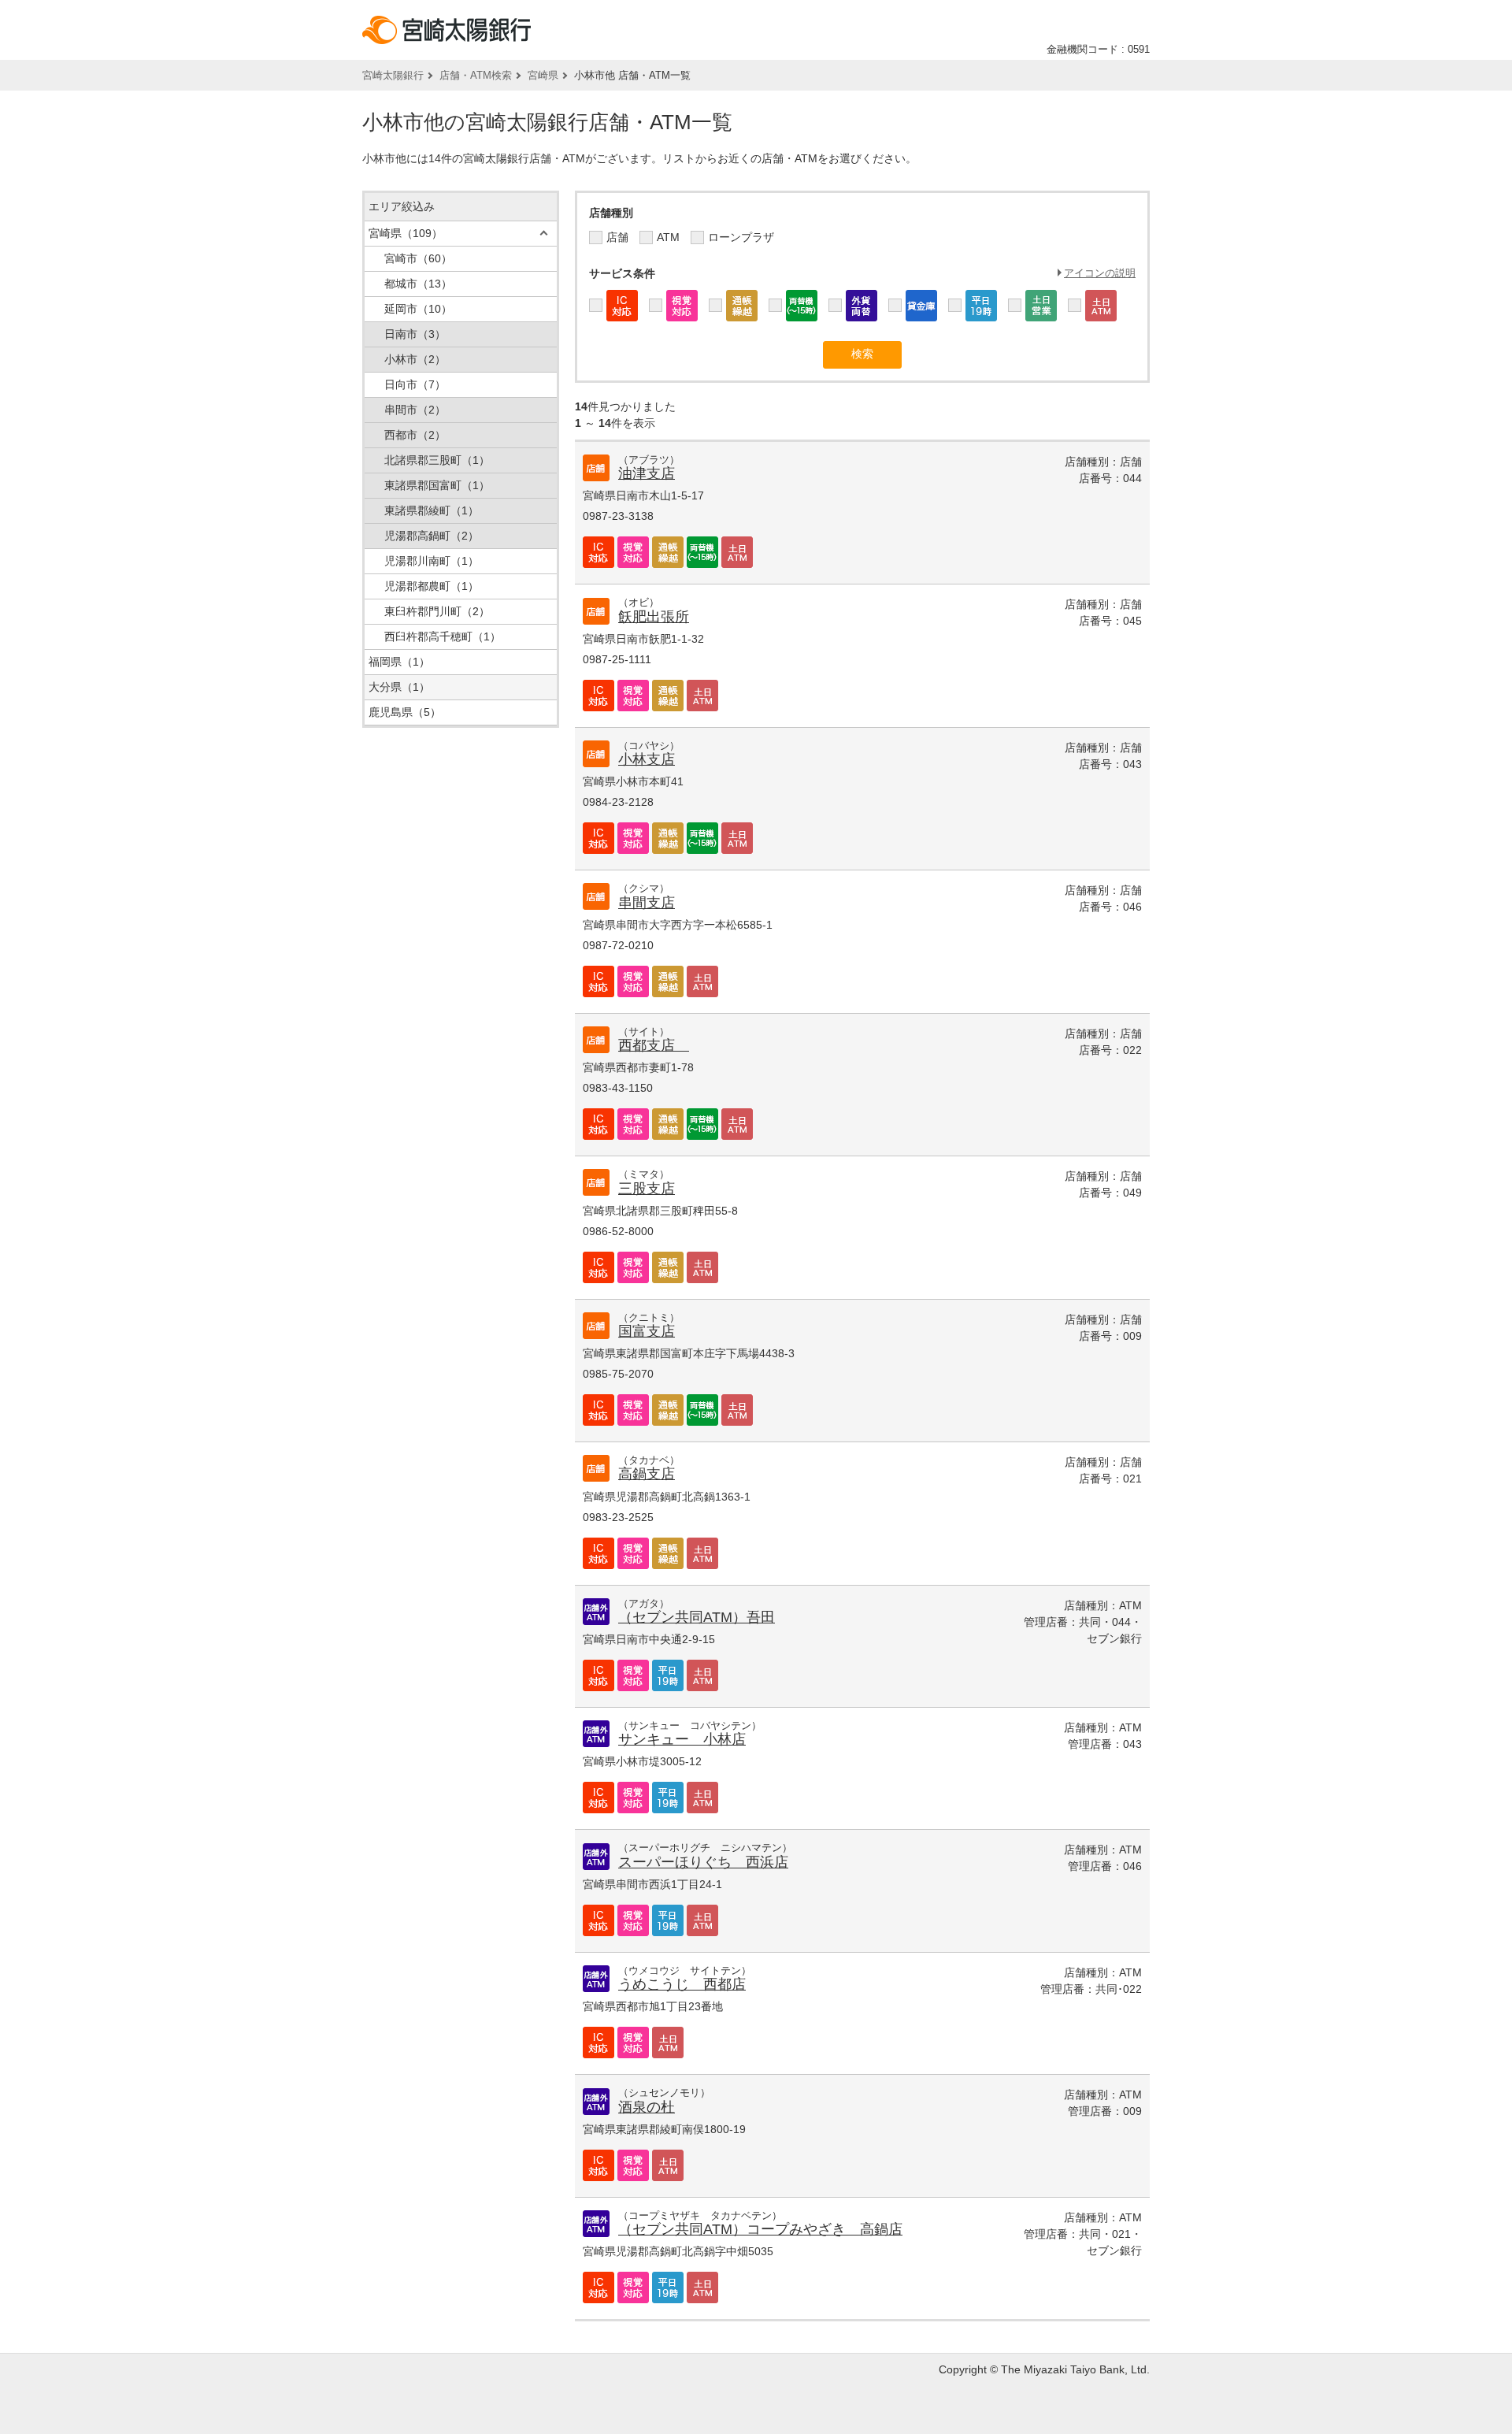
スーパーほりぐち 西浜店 (703, 1862)
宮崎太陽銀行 (393, 75)
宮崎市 (418, 258)
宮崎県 (543, 75)
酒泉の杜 (647, 2107)
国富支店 (647, 1331)
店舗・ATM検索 (476, 75)
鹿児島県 (405, 712)
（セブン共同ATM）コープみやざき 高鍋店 (760, 2229)
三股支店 (647, 1189)
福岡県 (399, 662)
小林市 (415, 359)
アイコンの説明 (1100, 273)
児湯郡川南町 (432, 561)
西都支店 (654, 1045)
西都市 (415, 435)
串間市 (415, 410)
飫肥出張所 (654, 617)
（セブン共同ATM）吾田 (697, 1617)
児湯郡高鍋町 (432, 536)
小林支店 (647, 759)
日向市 (415, 384)
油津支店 (647, 473)
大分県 (399, 687)
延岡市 (418, 309)
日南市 (415, 334)
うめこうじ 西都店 (682, 1984)
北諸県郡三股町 (437, 460)
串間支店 (647, 903)
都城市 (418, 284)
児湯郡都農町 (432, 586)
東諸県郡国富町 (437, 485)
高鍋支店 (647, 1474)
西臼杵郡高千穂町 (443, 636)
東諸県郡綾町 (432, 510)
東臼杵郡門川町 (437, 611)
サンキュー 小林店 (682, 1739)
